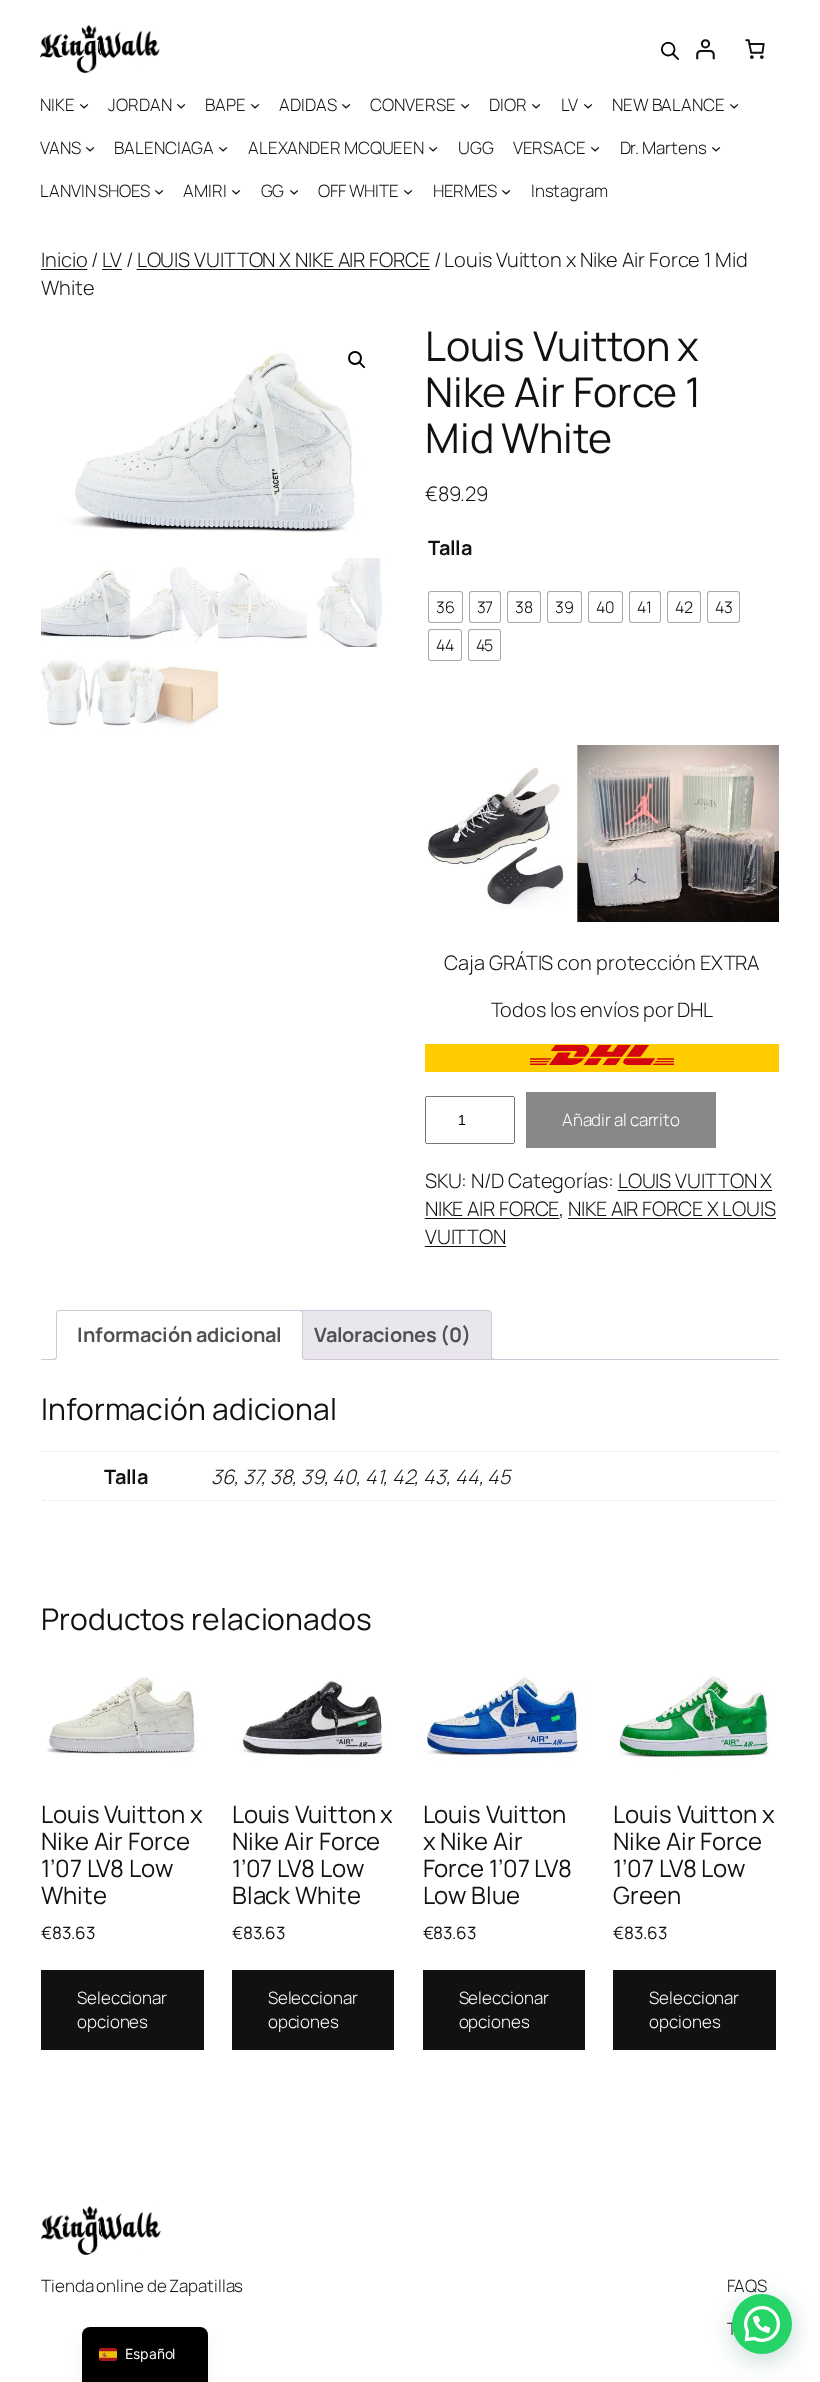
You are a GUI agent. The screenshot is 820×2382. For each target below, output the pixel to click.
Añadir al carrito (621, 1119)
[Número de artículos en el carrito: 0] (755, 49)
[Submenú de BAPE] (255, 105)
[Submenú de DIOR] (536, 105)
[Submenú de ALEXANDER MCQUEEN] (433, 148)
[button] (357, 360)
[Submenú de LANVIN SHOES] (159, 191)
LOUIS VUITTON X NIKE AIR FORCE (283, 259)
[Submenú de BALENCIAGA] (223, 148)
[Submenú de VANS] (90, 148)
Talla (450, 547)
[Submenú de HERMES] (506, 191)
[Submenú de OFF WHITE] (408, 191)
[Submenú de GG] (294, 191)
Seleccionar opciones (122, 2009)
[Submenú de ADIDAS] (346, 105)
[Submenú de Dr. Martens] (716, 148)
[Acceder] (705, 49)
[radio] (445, 607)
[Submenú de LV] (588, 105)
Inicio (64, 259)
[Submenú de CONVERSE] (465, 105)
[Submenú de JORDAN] (181, 105)
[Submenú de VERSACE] (595, 148)
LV (112, 259)
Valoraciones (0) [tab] (392, 1334)
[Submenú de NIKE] (84, 105)
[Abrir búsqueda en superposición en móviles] (670, 49)
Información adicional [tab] (179, 1334)
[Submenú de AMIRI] (236, 191)
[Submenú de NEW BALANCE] (734, 105)
